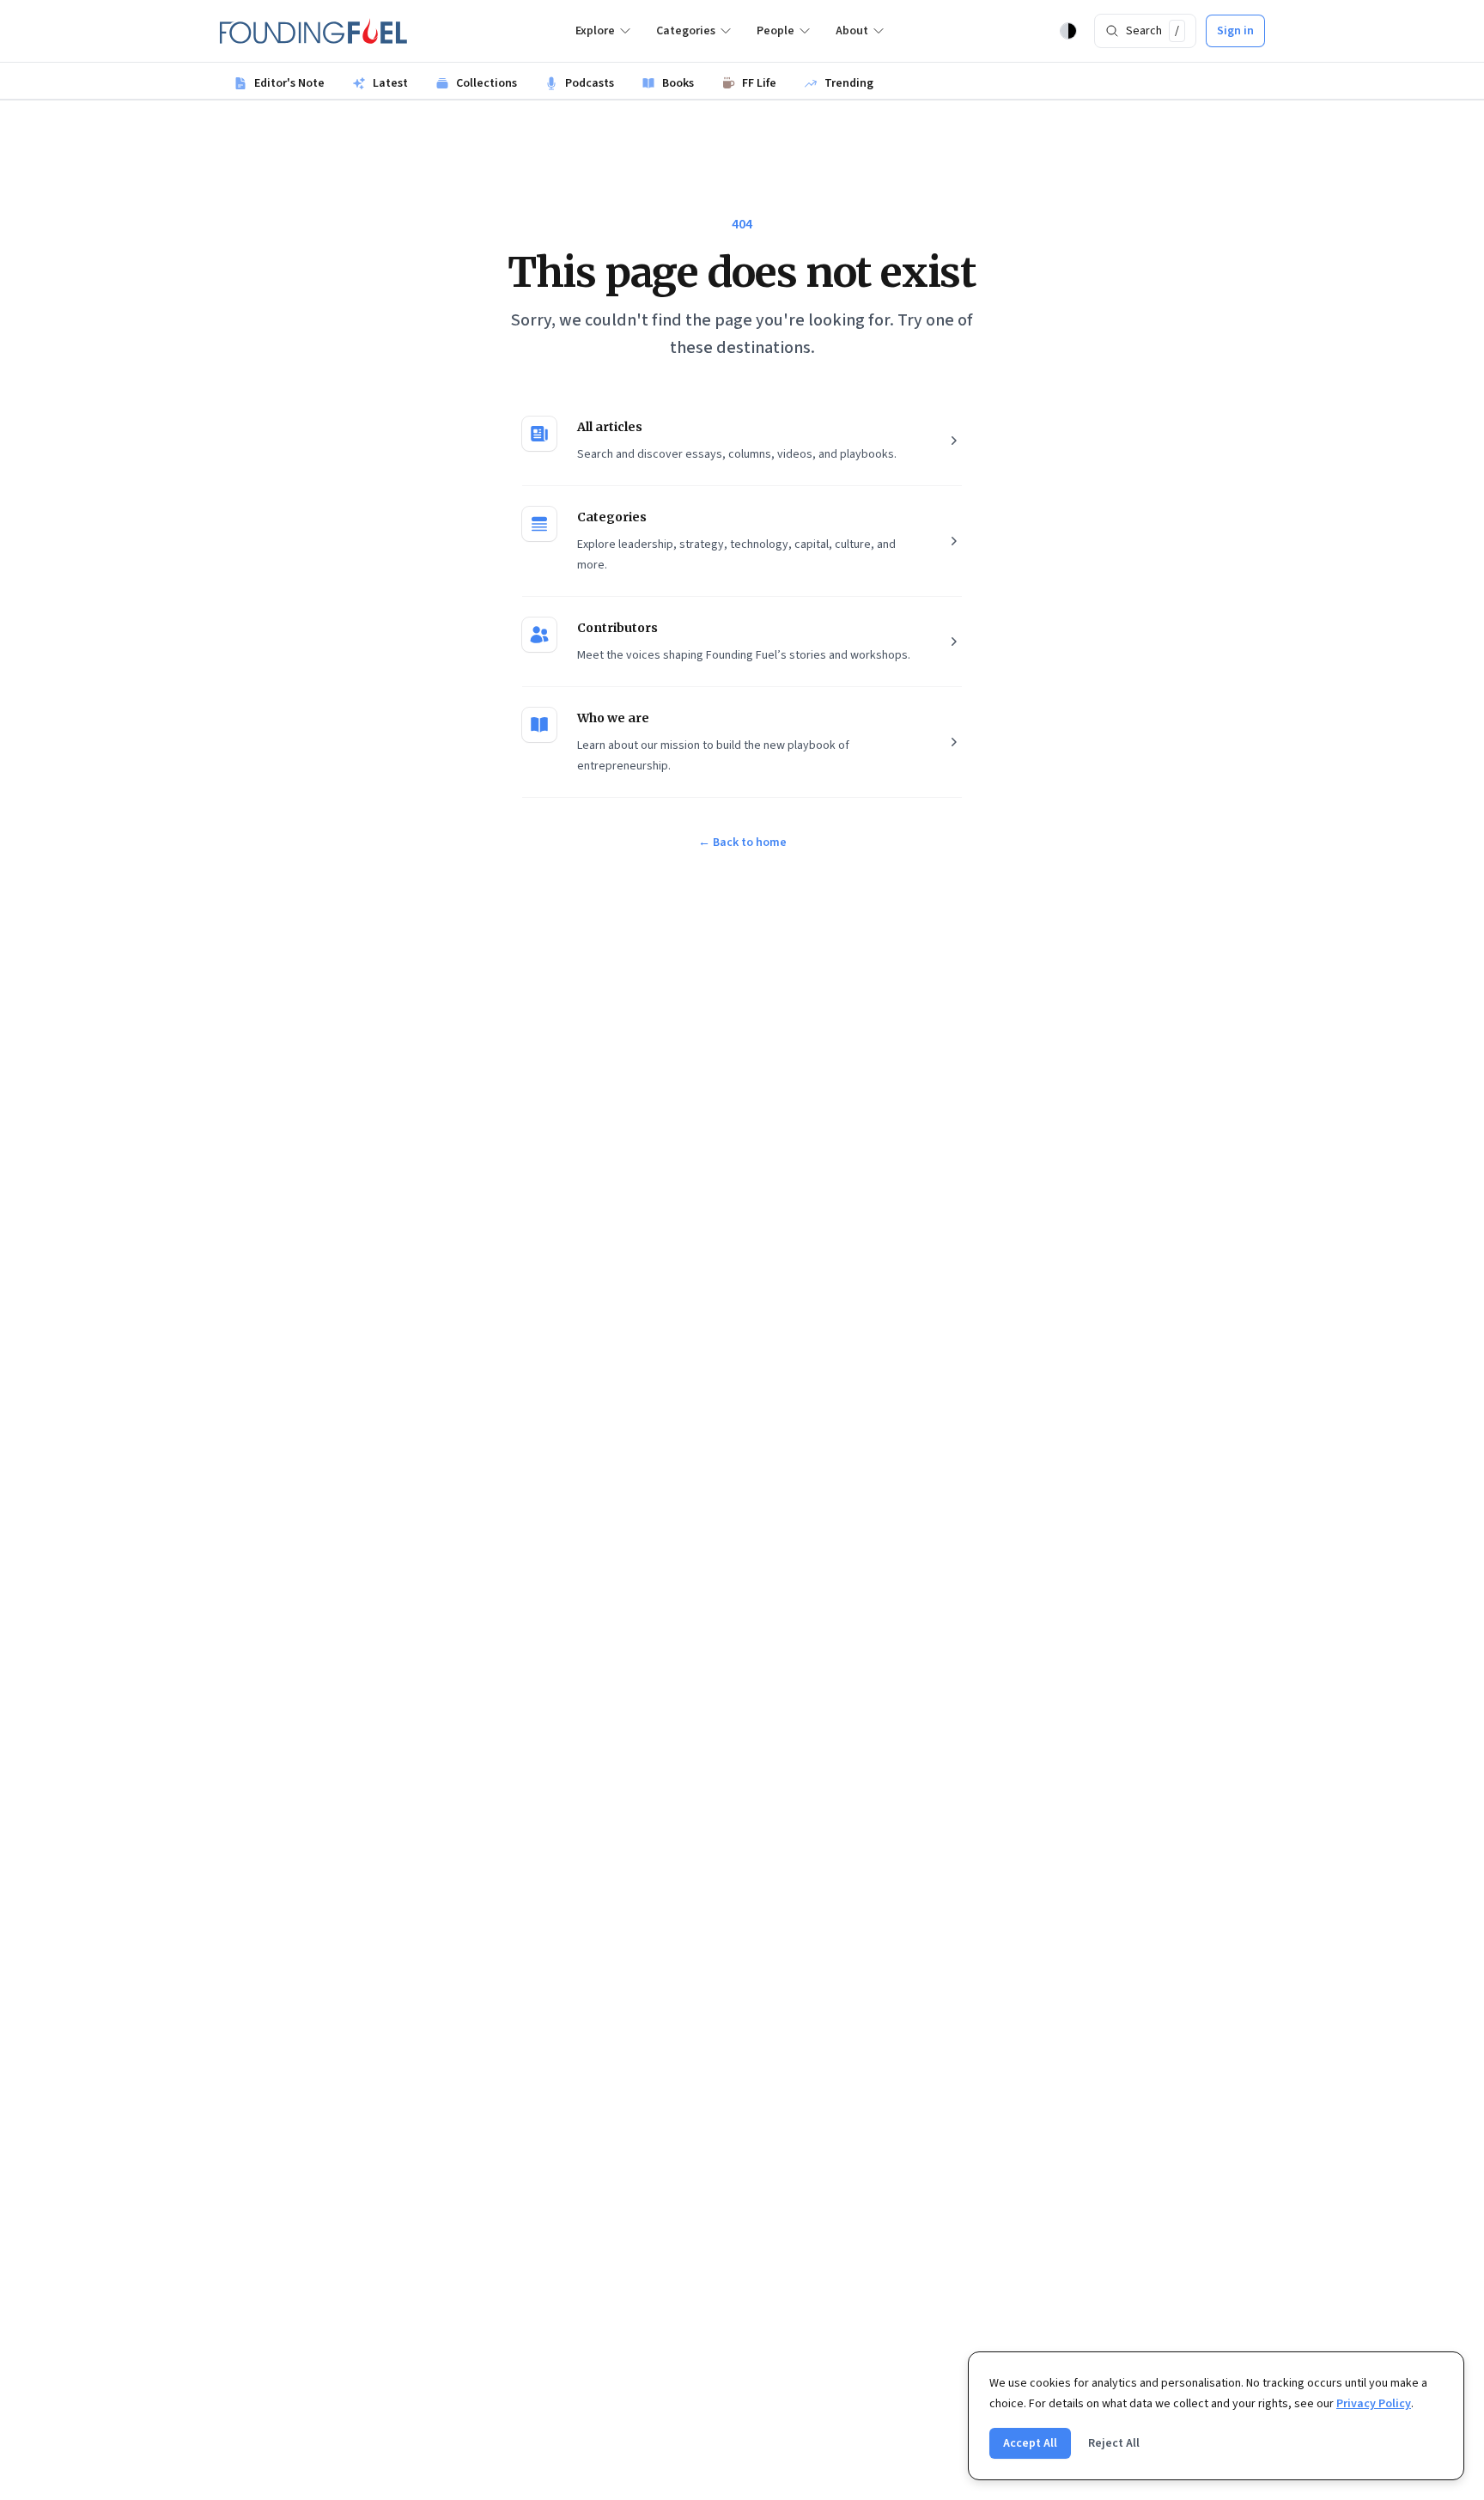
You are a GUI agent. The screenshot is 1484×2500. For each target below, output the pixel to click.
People (775, 31)
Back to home (742, 842)
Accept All (1030, 2443)
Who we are (613, 718)
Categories (686, 31)
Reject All (1114, 2443)
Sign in (1235, 31)
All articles (610, 427)
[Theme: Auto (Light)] (1068, 31)
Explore (595, 31)
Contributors (617, 628)
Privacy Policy (1374, 2404)
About (852, 31)
